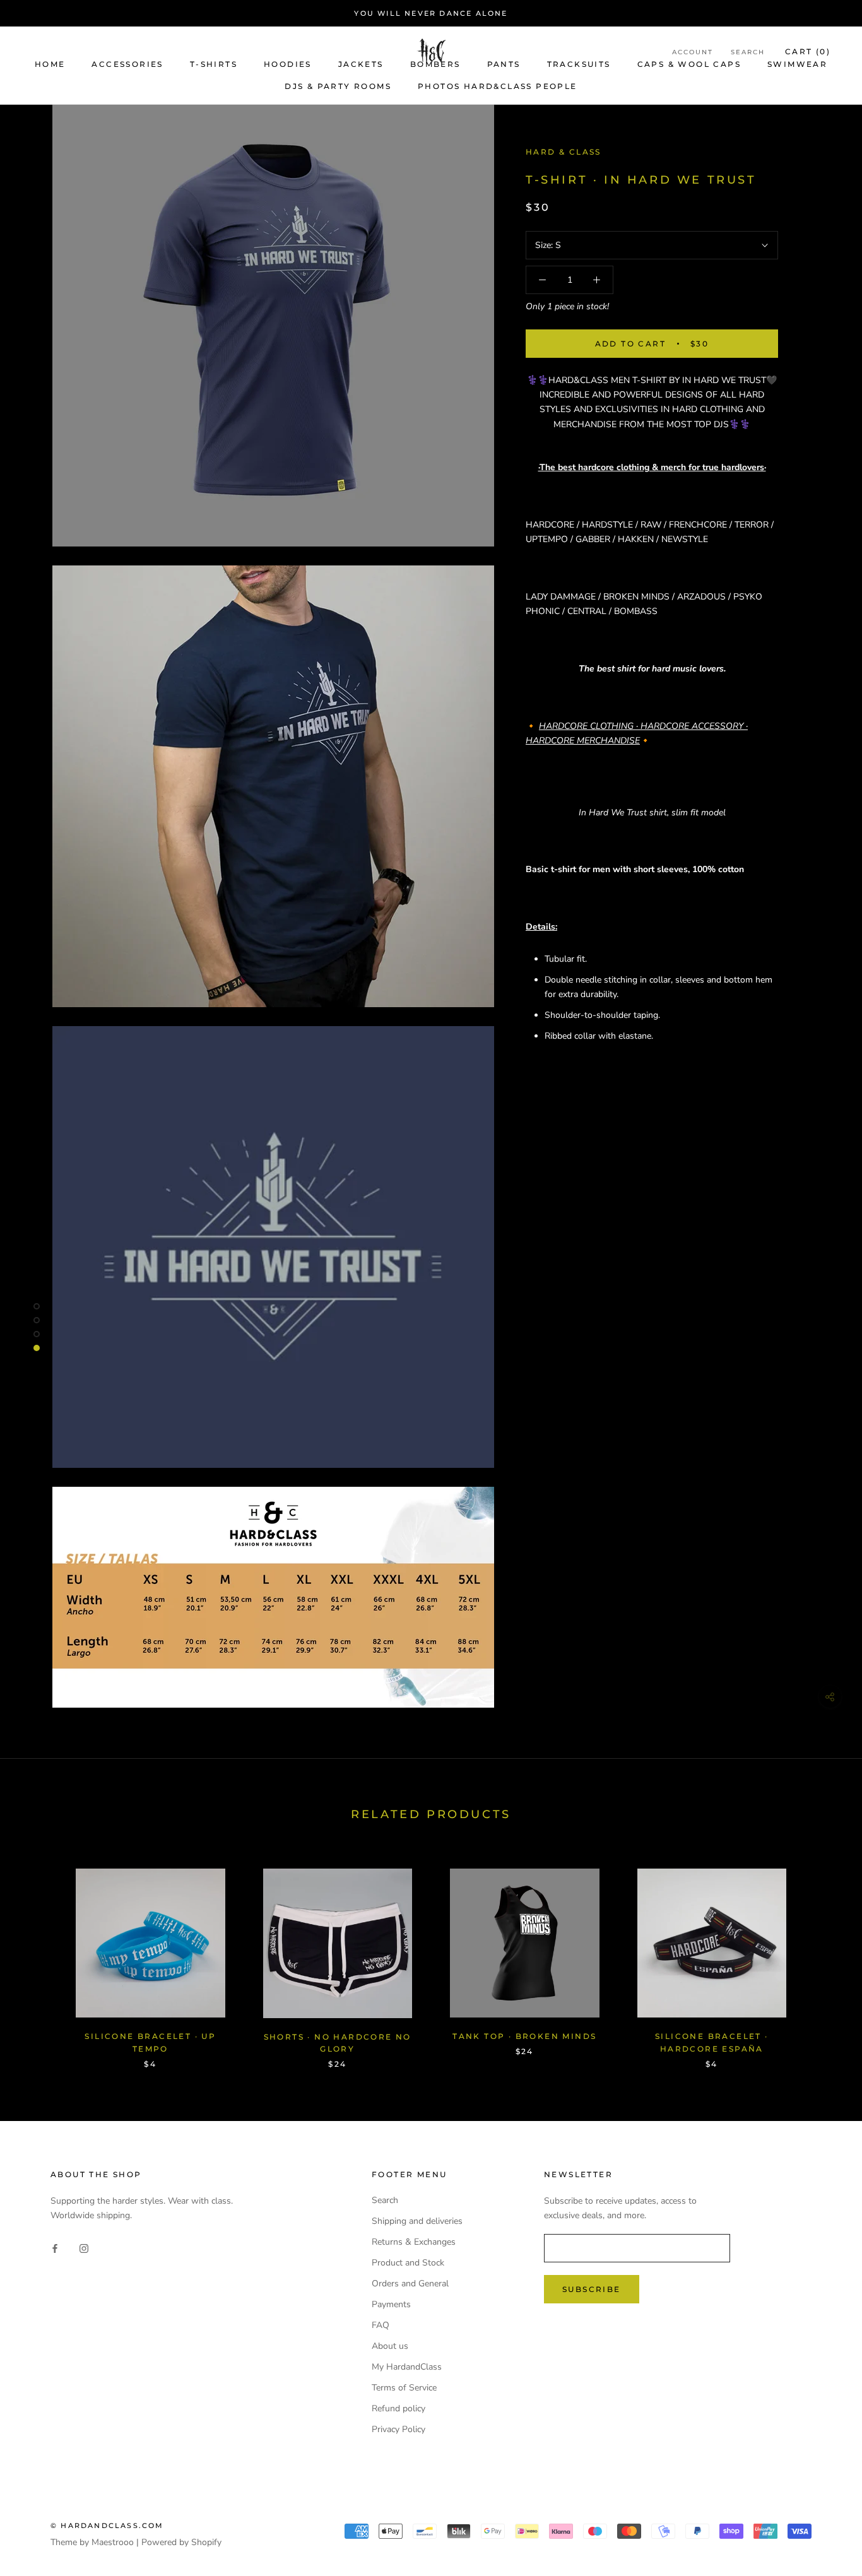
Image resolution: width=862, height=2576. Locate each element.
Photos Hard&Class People (498, 86)
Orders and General (410, 2284)
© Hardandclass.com (107, 2526)
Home (50, 64)
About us (390, 2346)
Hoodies (288, 64)
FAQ (381, 2325)
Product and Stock (408, 2263)
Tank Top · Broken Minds (524, 2036)
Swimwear (797, 64)
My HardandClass (407, 2367)
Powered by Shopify (181, 2542)
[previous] (39, 1955)
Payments (391, 2304)
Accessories (127, 64)
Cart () (808, 51)
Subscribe (592, 2289)
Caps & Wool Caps (689, 64)
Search (748, 52)
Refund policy (399, 2408)
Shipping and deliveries (417, 2221)
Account (693, 52)
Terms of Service (404, 2388)
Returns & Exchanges (414, 2242)
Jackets (361, 64)
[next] (823, 1955)
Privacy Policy (399, 2429)
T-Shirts (214, 64)
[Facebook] (55, 2248)
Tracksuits (579, 64)
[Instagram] (84, 2248)
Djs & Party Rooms (338, 86)
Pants (504, 64)
